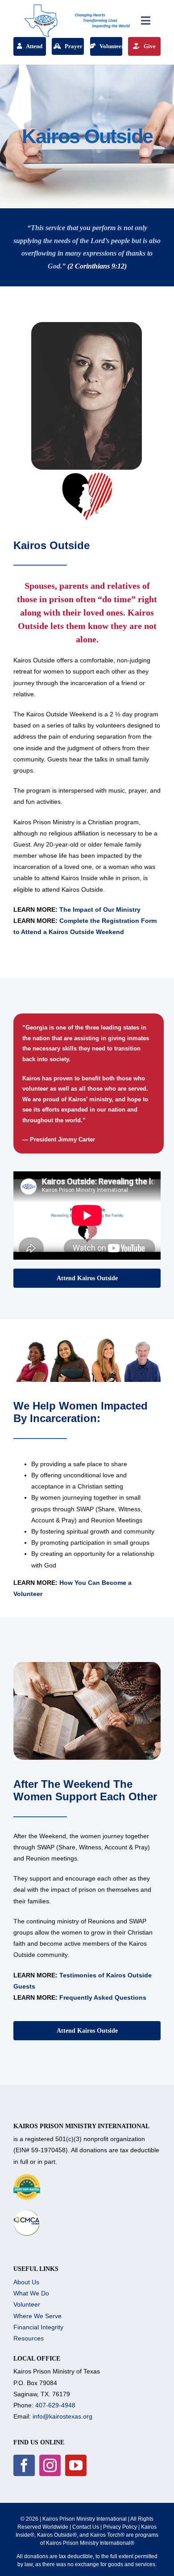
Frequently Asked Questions (103, 1997)
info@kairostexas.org (62, 2416)
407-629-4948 (55, 2405)
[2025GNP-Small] (27, 2177)
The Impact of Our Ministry (100, 910)
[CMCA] (27, 2212)
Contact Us (86, 2527)
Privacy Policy (120, 2527)
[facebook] (24, 2465)
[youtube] (76, 2465)
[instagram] (50, 2465)
